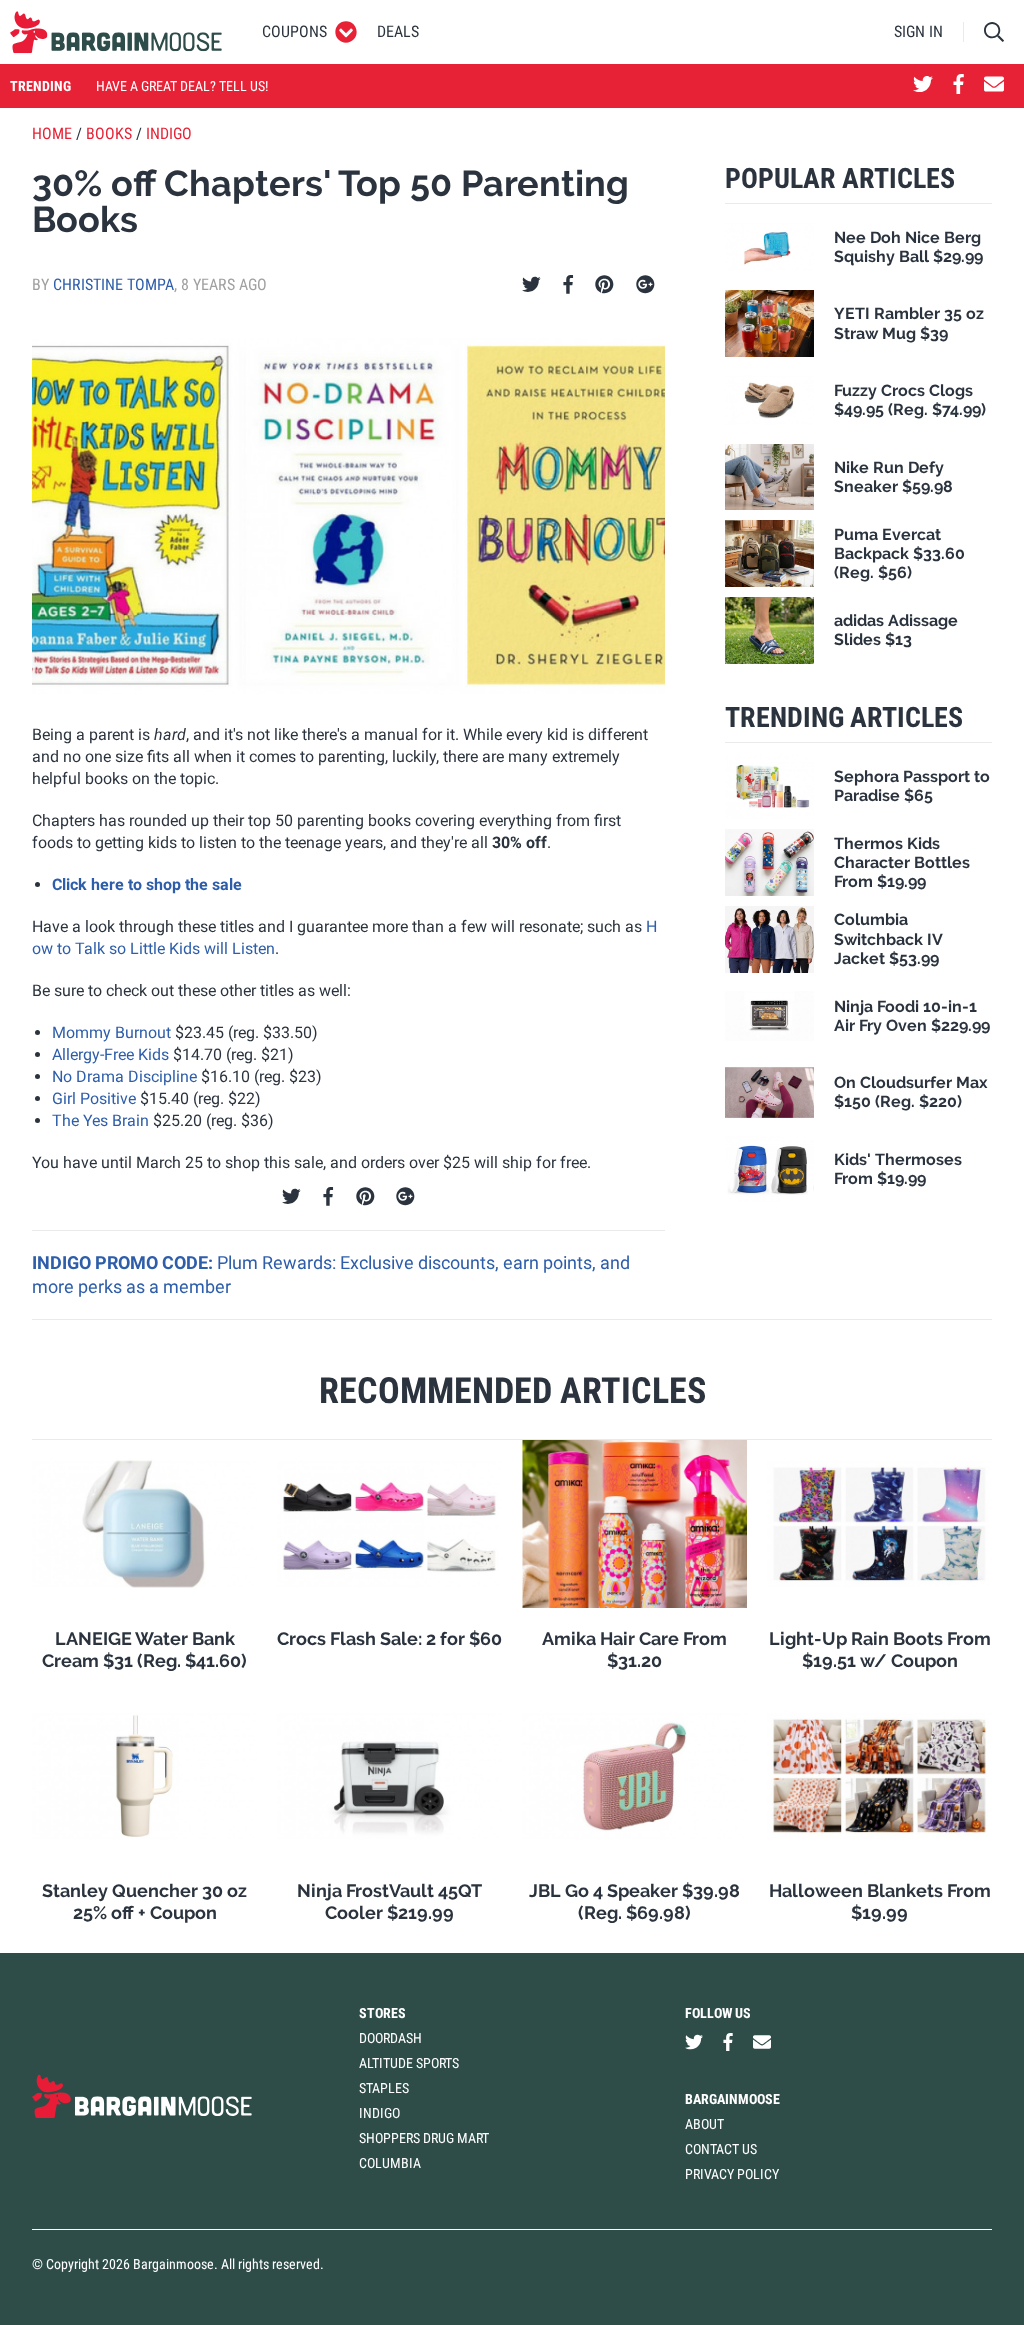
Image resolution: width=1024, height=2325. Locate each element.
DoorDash (390, 2038)
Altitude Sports (409, 2063)
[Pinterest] (604, 285)
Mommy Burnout (111, 1032)
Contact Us (721, 2149)
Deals (398, 31)
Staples (384, 2088)
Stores (382, 2013)
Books (109, 133)
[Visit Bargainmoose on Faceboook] (958, 86)
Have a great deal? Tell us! (182, 86)
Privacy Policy (732, 2174)
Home (52, 133)
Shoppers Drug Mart (424, 2138)
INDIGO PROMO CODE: (124, 1262)
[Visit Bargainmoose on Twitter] (923, 86)
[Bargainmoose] (116, 32)
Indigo (169, 133)
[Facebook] (568, 285)
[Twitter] (531, 285)
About (704, 2124)
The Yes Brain (100, 1120)
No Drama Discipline (124, 1076)
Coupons (294, 31)
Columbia (390, 2163)
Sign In (918, 31)
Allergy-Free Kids (110, 1054)
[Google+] (645, 285)
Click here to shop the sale (147, 884)
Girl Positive (94, 1098)
